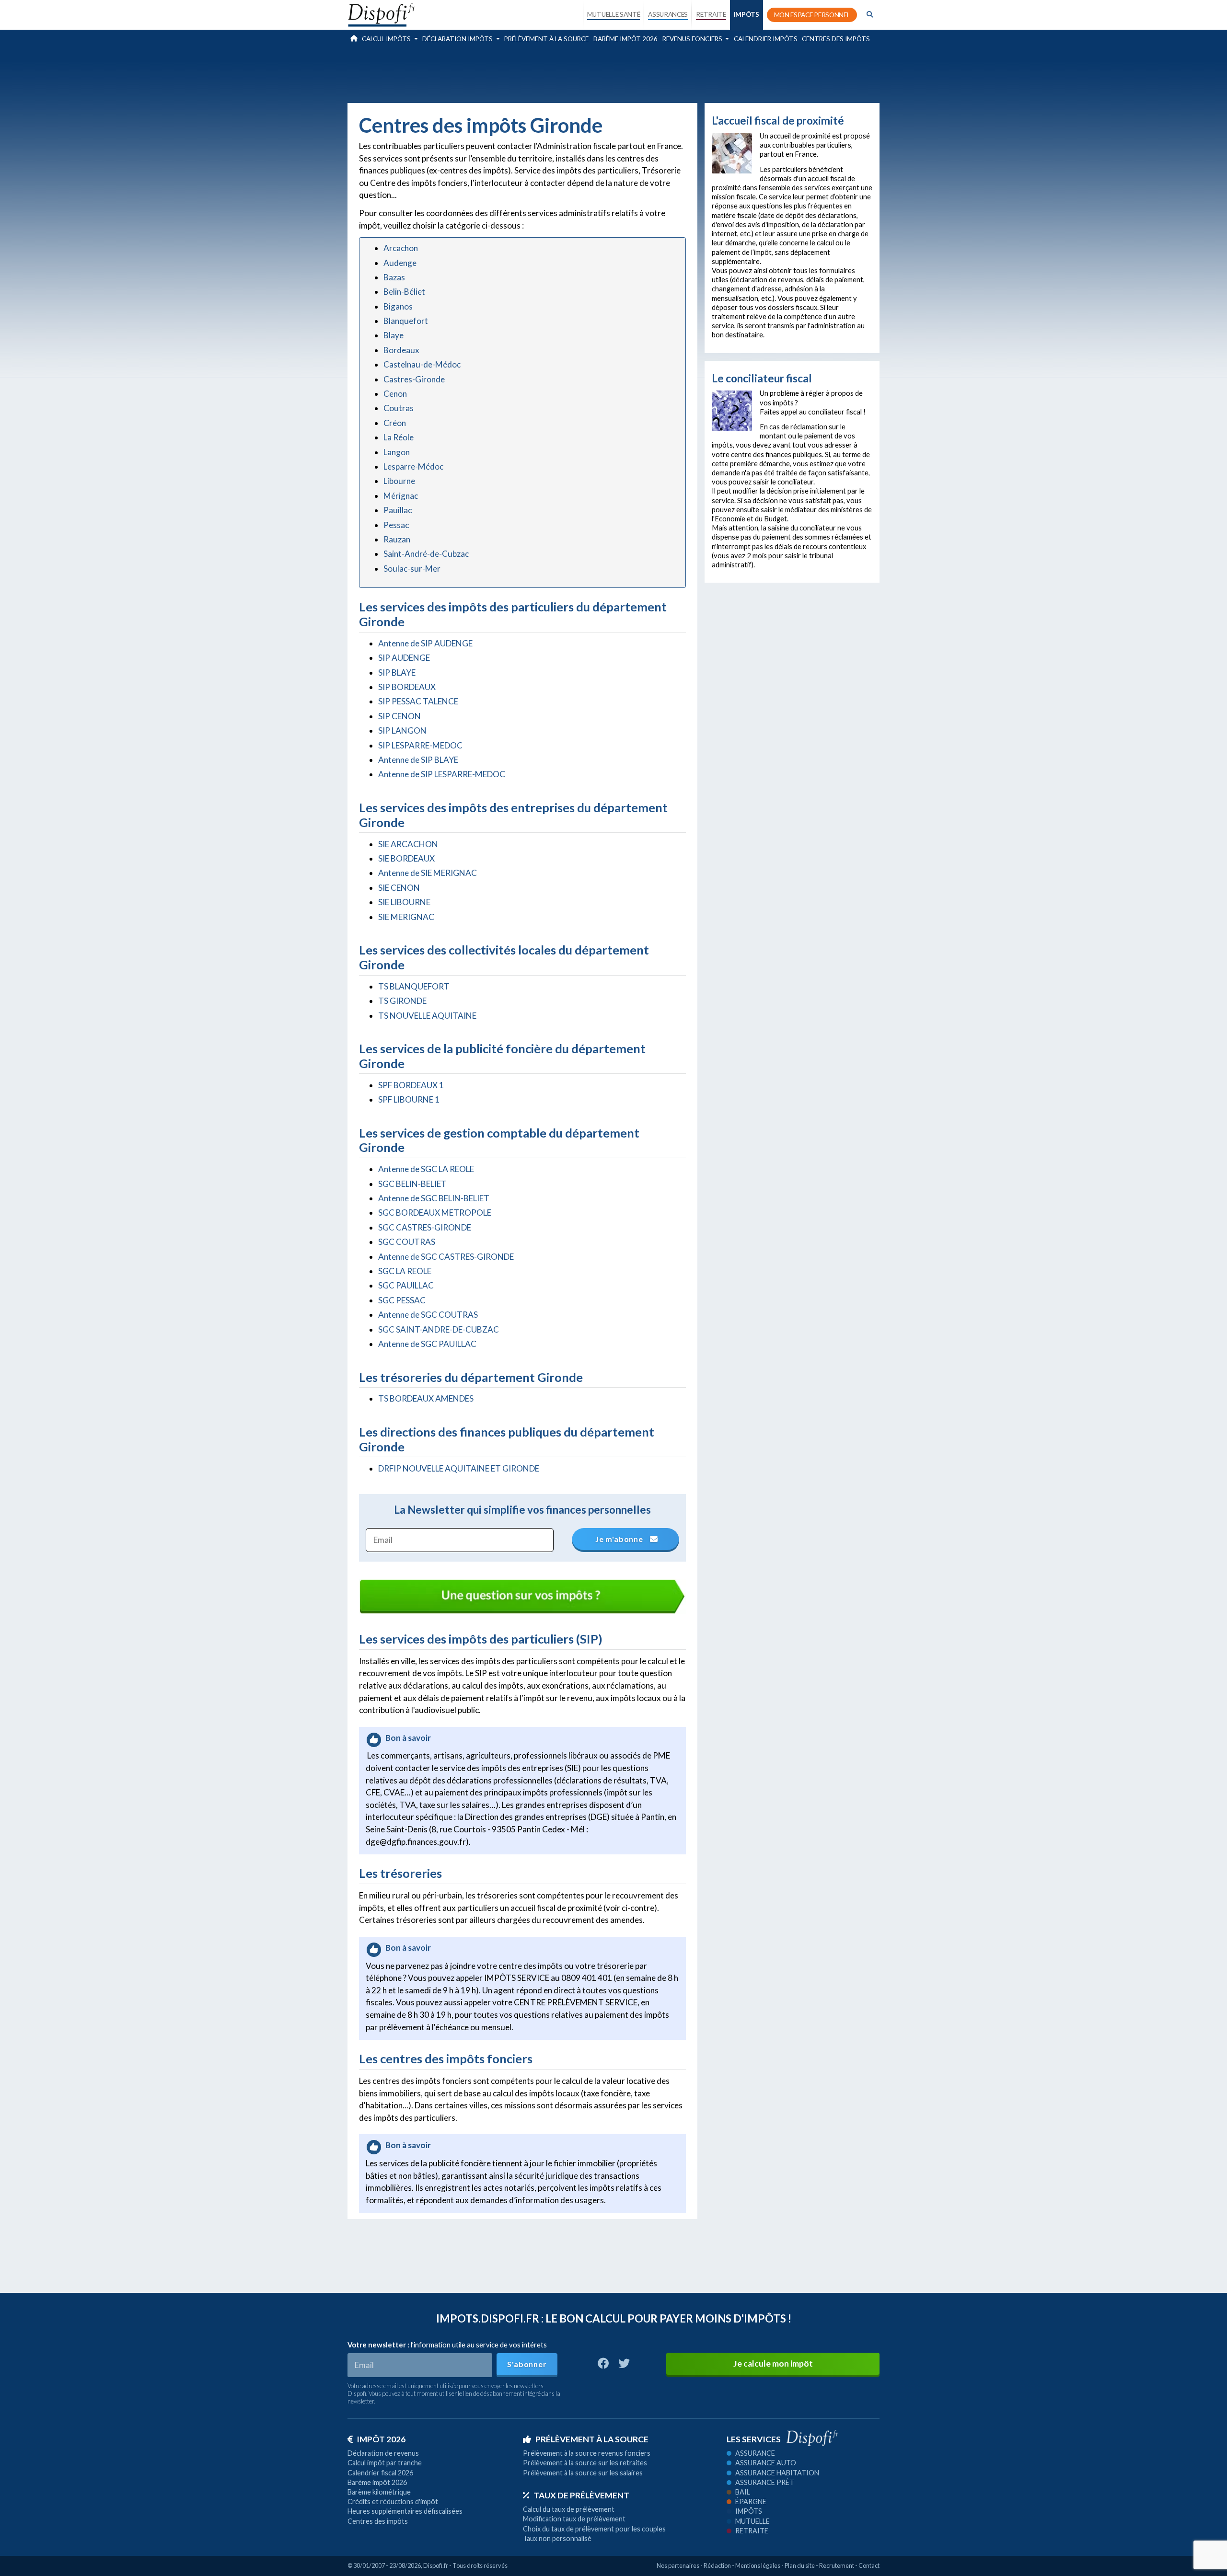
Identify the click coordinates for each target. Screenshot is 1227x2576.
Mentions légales (758, 2565)
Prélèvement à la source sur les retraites (585, 2463)
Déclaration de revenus (383, 2453)
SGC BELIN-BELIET (412, 1184)
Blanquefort (406, 321)
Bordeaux (401, 350)
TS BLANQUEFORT (414, 986)
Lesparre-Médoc (413, 466)
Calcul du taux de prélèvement (569, 2509)
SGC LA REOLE (405, 1271)
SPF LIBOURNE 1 (409, 1099)
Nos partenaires (678, 2565)
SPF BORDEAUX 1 (411, 1085)
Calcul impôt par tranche (385, 2463)
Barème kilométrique (379, 2492)
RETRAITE (711, 14)
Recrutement (837, 2565)
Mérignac (401, 496)
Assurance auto (766, 2463)
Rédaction (717, 2565)
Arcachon (401, 248)
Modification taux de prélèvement (574, 2519)
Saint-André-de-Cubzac (426, 554)
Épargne (751, 2501)
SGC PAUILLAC (406, 1285)
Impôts (749, 2511)
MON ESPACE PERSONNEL (812, 15)
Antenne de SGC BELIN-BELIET (434, 1198)
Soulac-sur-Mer (412, 569)
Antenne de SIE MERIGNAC (428, 873)
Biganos (398, 306)
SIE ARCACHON (408, 844)
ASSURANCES (668, 14)
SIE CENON (399, 888)
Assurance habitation (777, 2473)
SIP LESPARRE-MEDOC (420, 745)
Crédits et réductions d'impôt (393, 2501)
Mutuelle (752, 2521)
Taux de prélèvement (581, 2495)
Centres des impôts (836, 39)
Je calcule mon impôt (773, 2363)
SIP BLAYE (397, 673)
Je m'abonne (620, 1539)
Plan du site (800, 2565)
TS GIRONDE (402, 1001)
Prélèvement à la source (546, 39)
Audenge (400, 263)
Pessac (396, 525)
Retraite (752, 2531)
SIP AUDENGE (404, 658)
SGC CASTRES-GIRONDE (425, 1227)
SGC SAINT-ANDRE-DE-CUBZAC (439, 1329)
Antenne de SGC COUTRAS (428, 1315)
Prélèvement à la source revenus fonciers (587, 2453)
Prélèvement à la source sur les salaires (583, 2473)
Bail (743, 2492)
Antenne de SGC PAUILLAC (427, 1344)
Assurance (755, 2453)
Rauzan (397, 539)
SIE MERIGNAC (406, 917)
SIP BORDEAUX (407, 687)
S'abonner (527, 2364)
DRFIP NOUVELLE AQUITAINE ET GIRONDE (459, 1468)
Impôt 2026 (381, 2439)
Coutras (399, 408)
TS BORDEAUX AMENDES (426, 1398)
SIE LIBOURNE (404, 902)
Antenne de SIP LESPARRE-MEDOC (442, 774)
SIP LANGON (402, 730)
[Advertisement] (613, 74)
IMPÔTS (747, 14)
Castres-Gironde (414, 379)
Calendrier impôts (766, 39)
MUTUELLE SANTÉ (614, 14)
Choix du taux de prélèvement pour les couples (594, 2529)
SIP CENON (399, 716)
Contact (869, 2565)
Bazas (394, 277)
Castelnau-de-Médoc (422, 364)
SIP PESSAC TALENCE (418, 701)
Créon (395, 423)
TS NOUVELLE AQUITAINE (427, 1016)
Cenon (395, 394)
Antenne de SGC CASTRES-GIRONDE (446, 1257)
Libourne (399, 481)
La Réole (399, 437)
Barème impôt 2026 (625, 39)
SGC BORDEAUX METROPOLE (435, 1213)
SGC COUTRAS (407, 1242)
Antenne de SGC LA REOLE (426, 1169)
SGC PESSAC (402, 1300)
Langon (397, 452)
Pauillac (398, 510)
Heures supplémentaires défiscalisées (405, 2511)
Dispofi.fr (436, 2565)
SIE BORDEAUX (406, 858)
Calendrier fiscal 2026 (380, 2473)
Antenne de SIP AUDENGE (425, 643)
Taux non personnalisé (557, 2538)
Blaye (394, 335)
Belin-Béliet (404, 292)
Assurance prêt (765, 2482)
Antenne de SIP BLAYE (418, 760)
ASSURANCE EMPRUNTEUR (668, 97)
